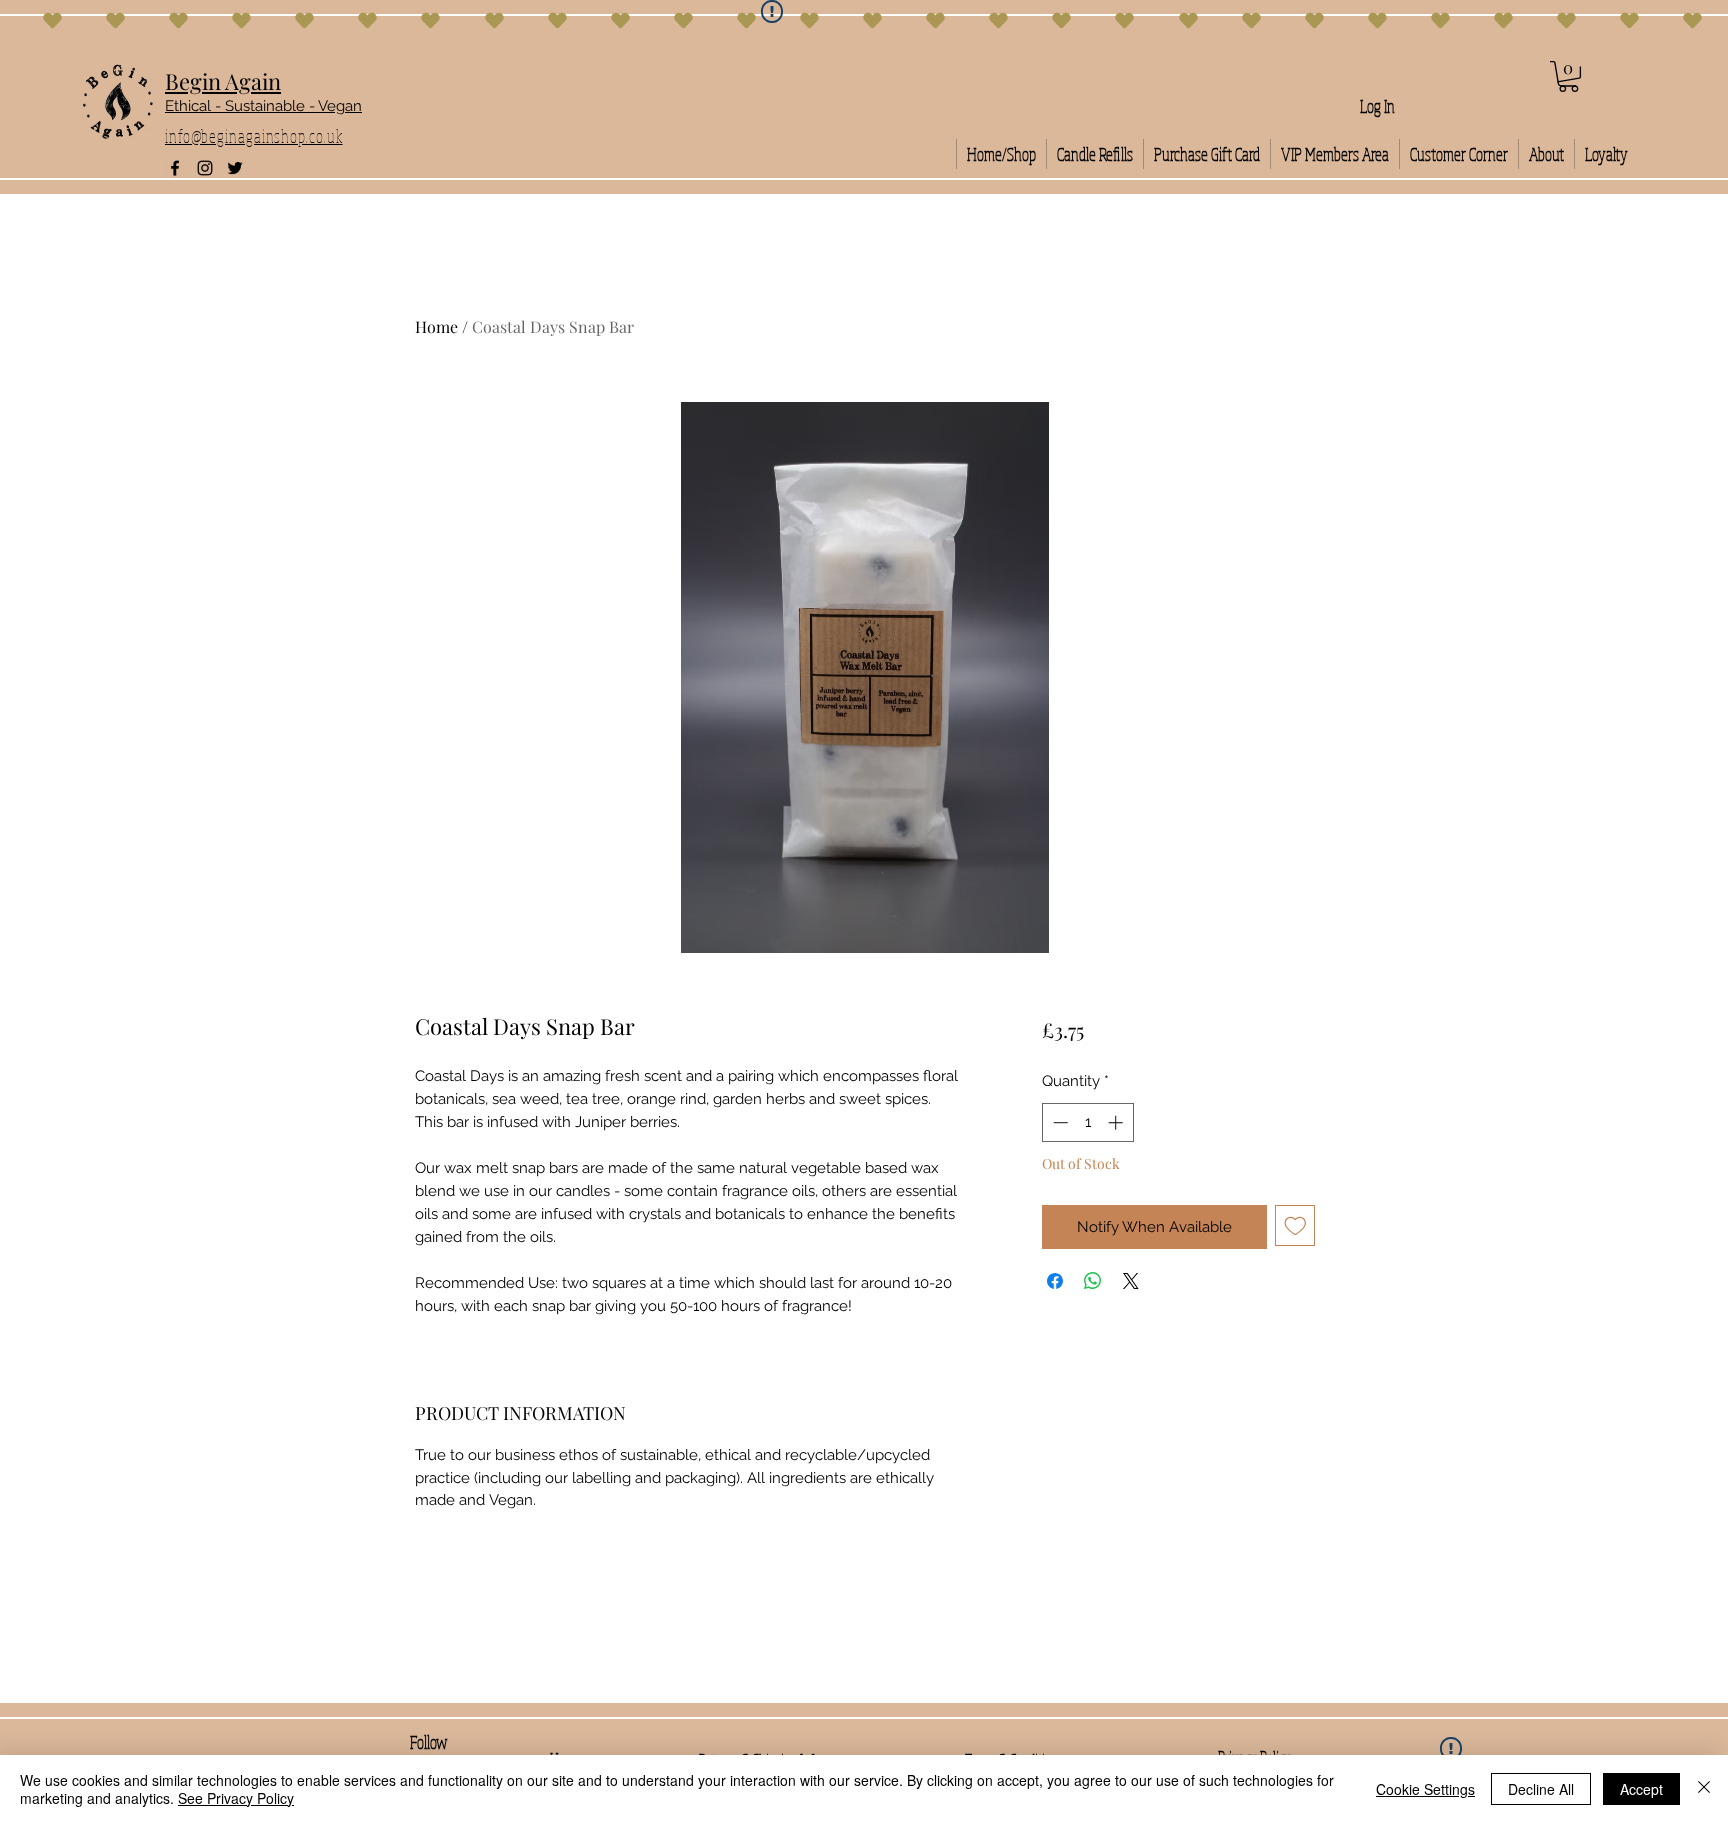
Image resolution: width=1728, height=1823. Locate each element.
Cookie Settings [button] (1425, 1789)
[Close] (1704, 1789)
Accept (1641, 1789)
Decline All (1541, 1789)
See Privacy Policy (236, 1798)
